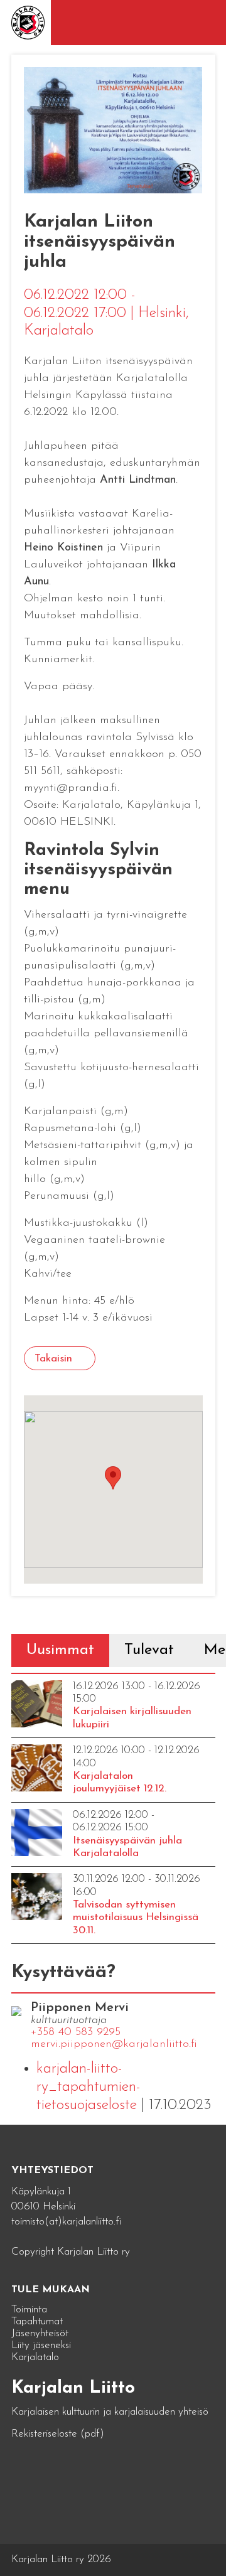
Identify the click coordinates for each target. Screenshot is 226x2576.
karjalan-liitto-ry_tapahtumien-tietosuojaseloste (89, 2087)
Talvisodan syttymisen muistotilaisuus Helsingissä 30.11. (136, 1918)
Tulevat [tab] (149, 1650)
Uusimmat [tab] (60, 1650)
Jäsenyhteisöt (40, 2333)
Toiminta (29, 2310)
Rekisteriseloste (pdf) (58, 2434)
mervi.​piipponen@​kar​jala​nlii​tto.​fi (114, 2044)
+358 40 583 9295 (76, 2032)
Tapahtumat (37, 2321)
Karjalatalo (35, 2357)
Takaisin (53, 1359)
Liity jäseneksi (41, 2345)
